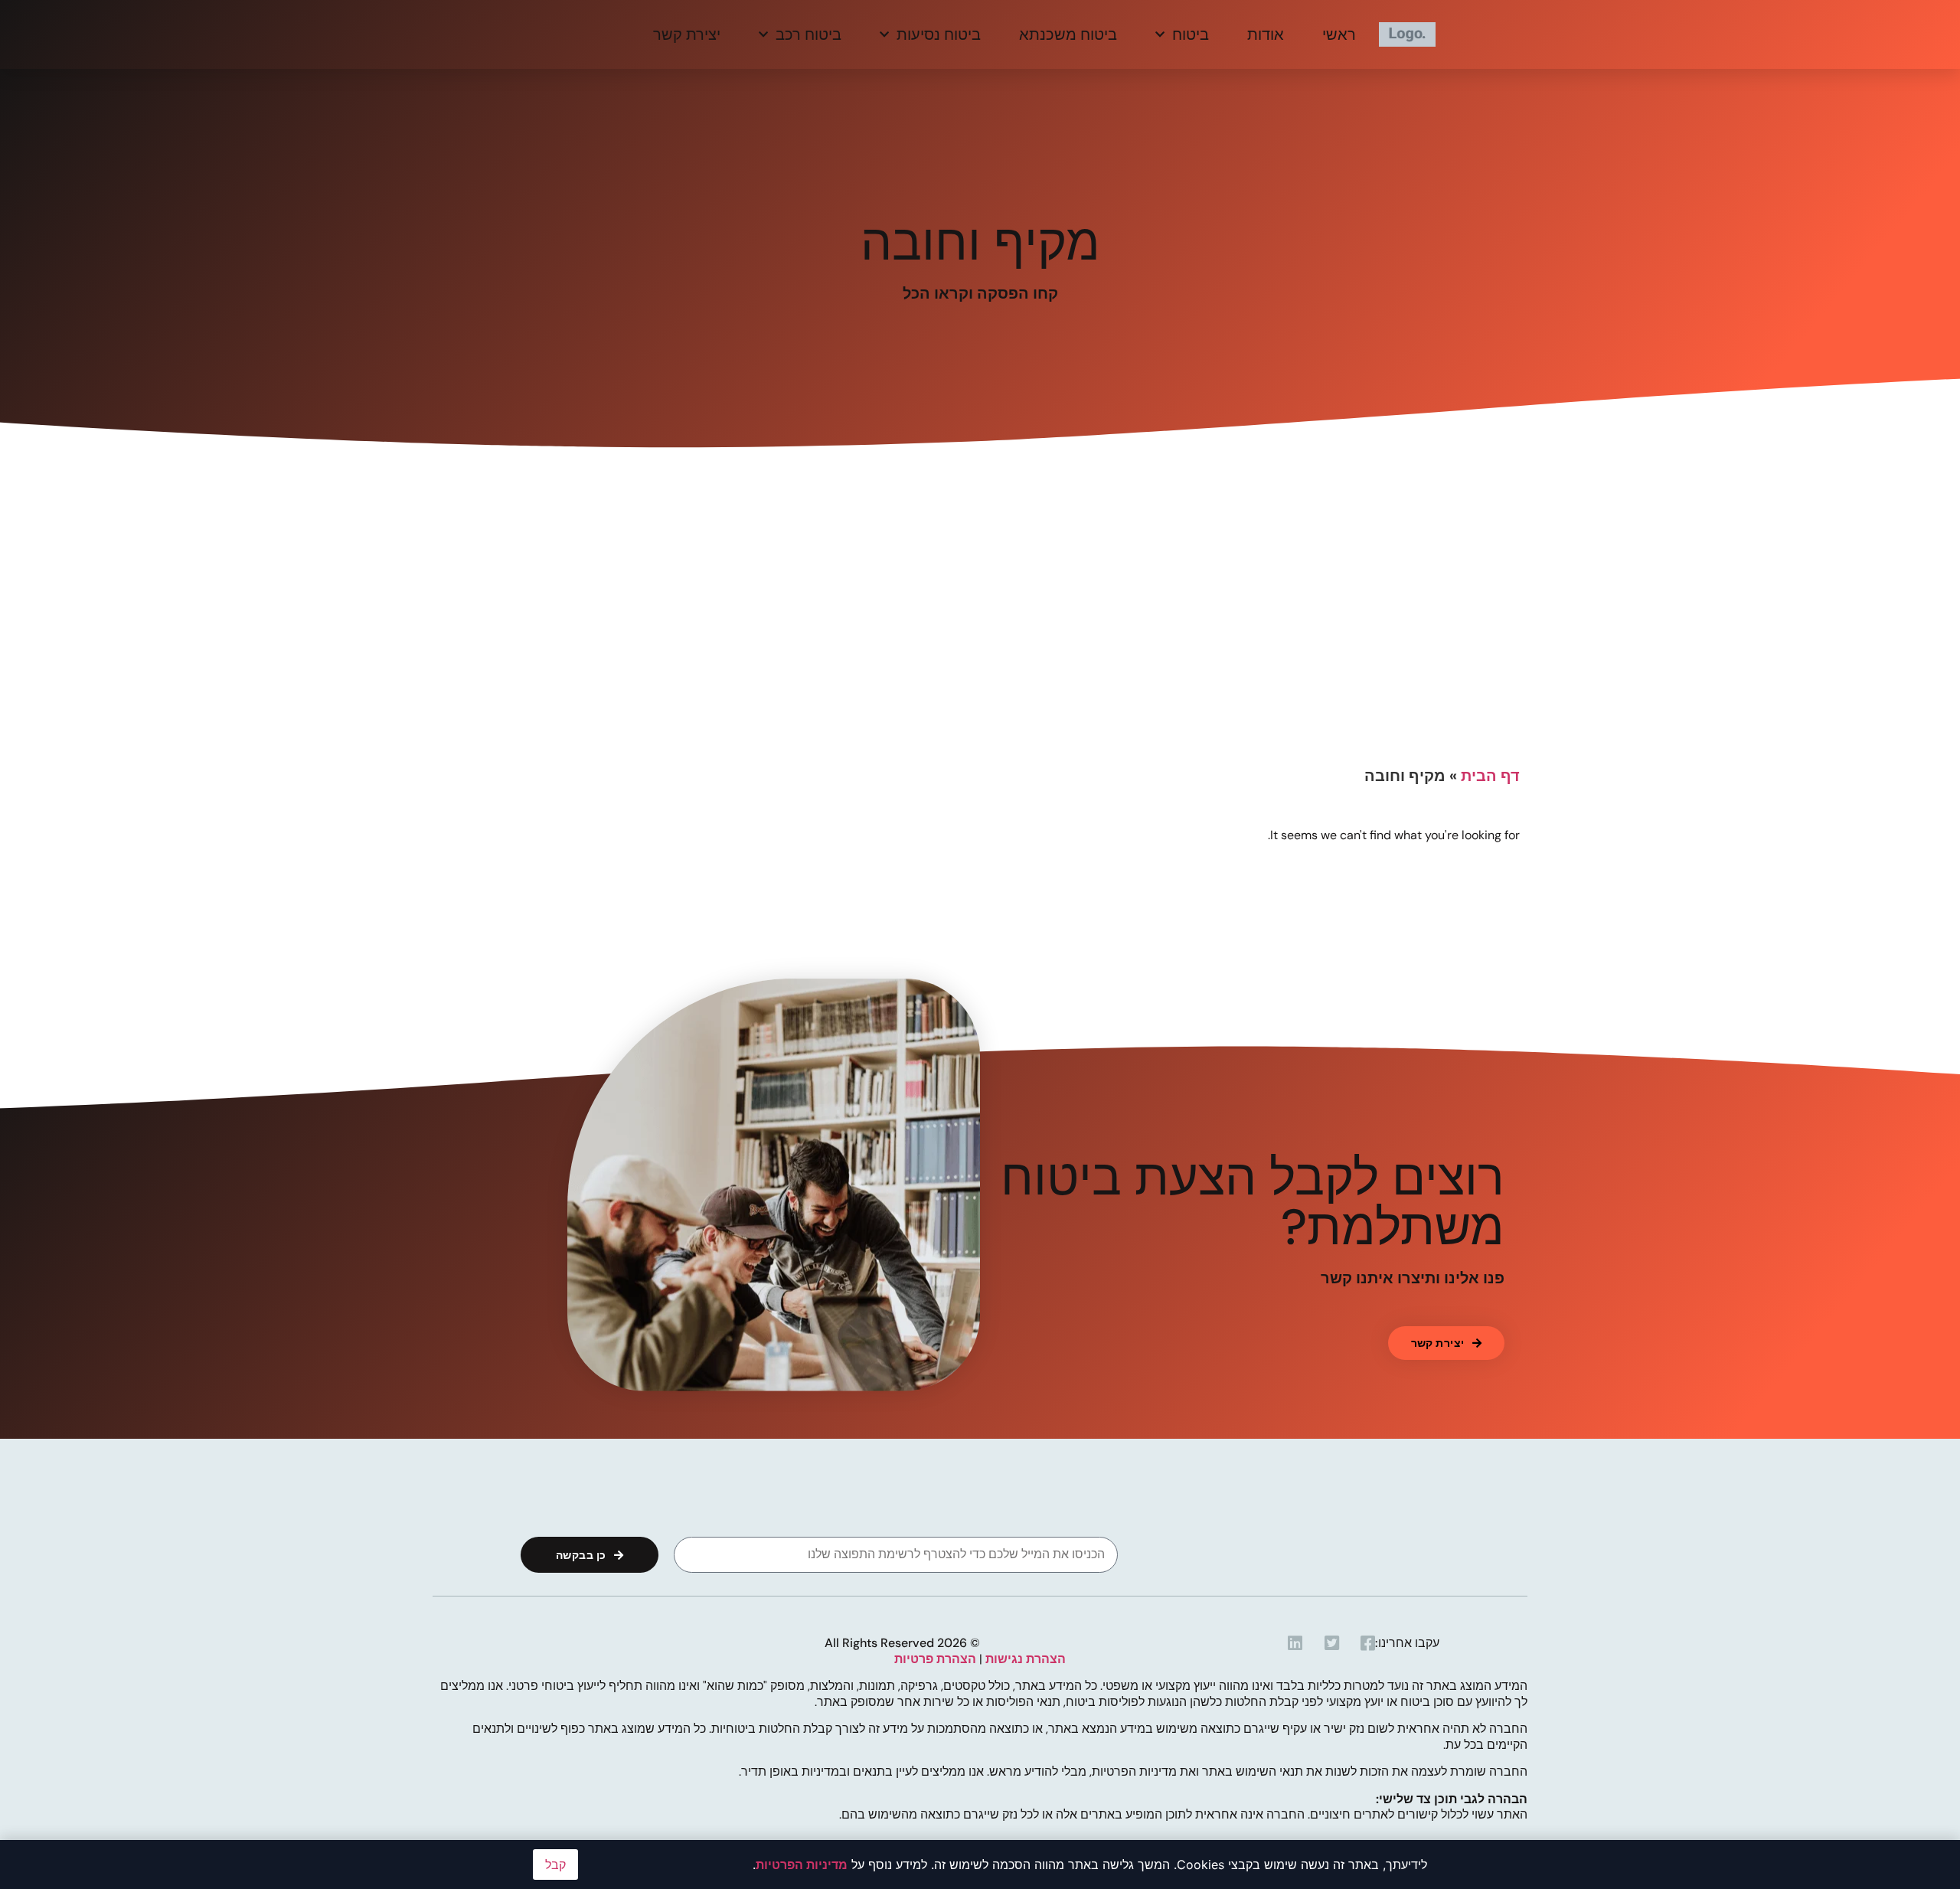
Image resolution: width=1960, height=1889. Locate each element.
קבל (555, 1864)
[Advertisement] (980, 643)
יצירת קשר (687, 34)
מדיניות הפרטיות (802, 1864)
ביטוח (1191, 34)
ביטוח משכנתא (1068, 34)
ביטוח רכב (808, 34)
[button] (1446, 1343)
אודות (1266, 34)
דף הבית (1490, 776)
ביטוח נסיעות (939, 34)
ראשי (1339, 34)
